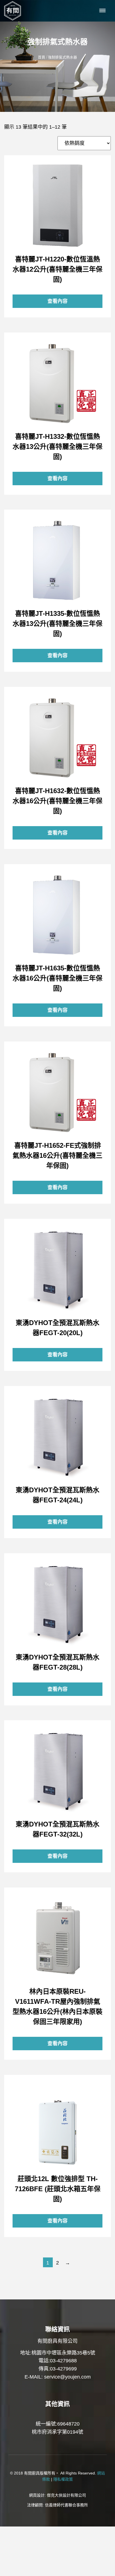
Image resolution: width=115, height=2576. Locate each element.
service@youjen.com (67, 2377)
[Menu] (103, 11)
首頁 (42, 57)
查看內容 (57, 206)
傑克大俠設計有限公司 (66, 2495)
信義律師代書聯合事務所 (66, 2505)
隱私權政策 (63, 2479)
